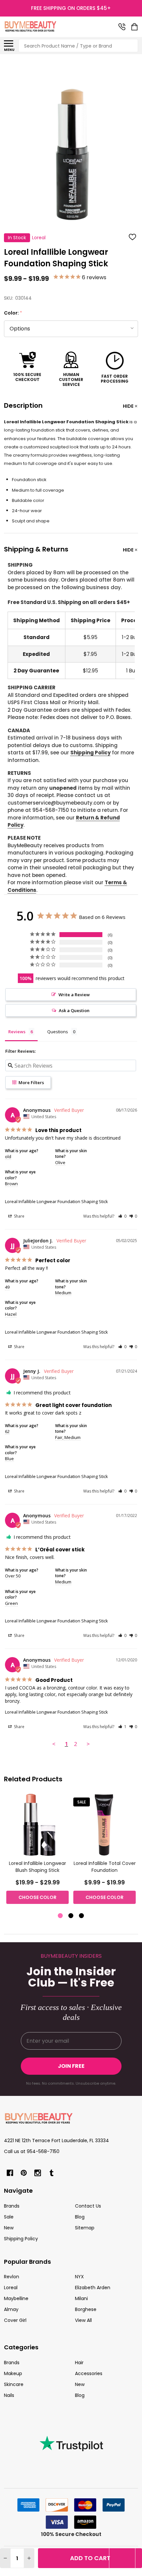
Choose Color (37, 1897)
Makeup (13, 2373)
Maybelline (16, 2298)
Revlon (12, 2277)
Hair (79, 2363)
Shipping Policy (90, 753)
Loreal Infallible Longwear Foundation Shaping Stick (56, 1201)
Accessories (89, 2373)
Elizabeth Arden (93, 2288)
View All (83, 2320)
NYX (79, 2277)
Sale (9, 2217)
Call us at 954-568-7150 (32, 2151)
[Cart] (135, 27)
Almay (11, 2309)
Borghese (86, 2309)
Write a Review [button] (74, 995)
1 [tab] (61, 1916)
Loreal (11, 2288)
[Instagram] (38, 2173)
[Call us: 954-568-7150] (122, 27)
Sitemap (85, 2228)
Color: (13, 313)
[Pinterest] (24, 2173)
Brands (12, 2206)
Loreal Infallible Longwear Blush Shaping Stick (37, 1867)
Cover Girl (15, 2320)
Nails (9, 2395)
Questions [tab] (58, 1032)
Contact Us (88, 2206)
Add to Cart (90, 2558)
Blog (80, 2217)
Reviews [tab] (17, 1032)
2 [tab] (71, 1916)
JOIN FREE (71, 2066)
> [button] (88, 1744)
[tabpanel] (37, 1851)
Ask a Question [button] (74, 1010)
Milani (81, 2298)
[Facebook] (10, 2173)
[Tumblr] (52, 2173)
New (9, 2228)
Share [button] (19, 1216)
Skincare (14, 2384)
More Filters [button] (31, 1082)
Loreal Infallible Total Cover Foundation (105, 1867)
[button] (122, 1216)
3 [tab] (82, 1916)
